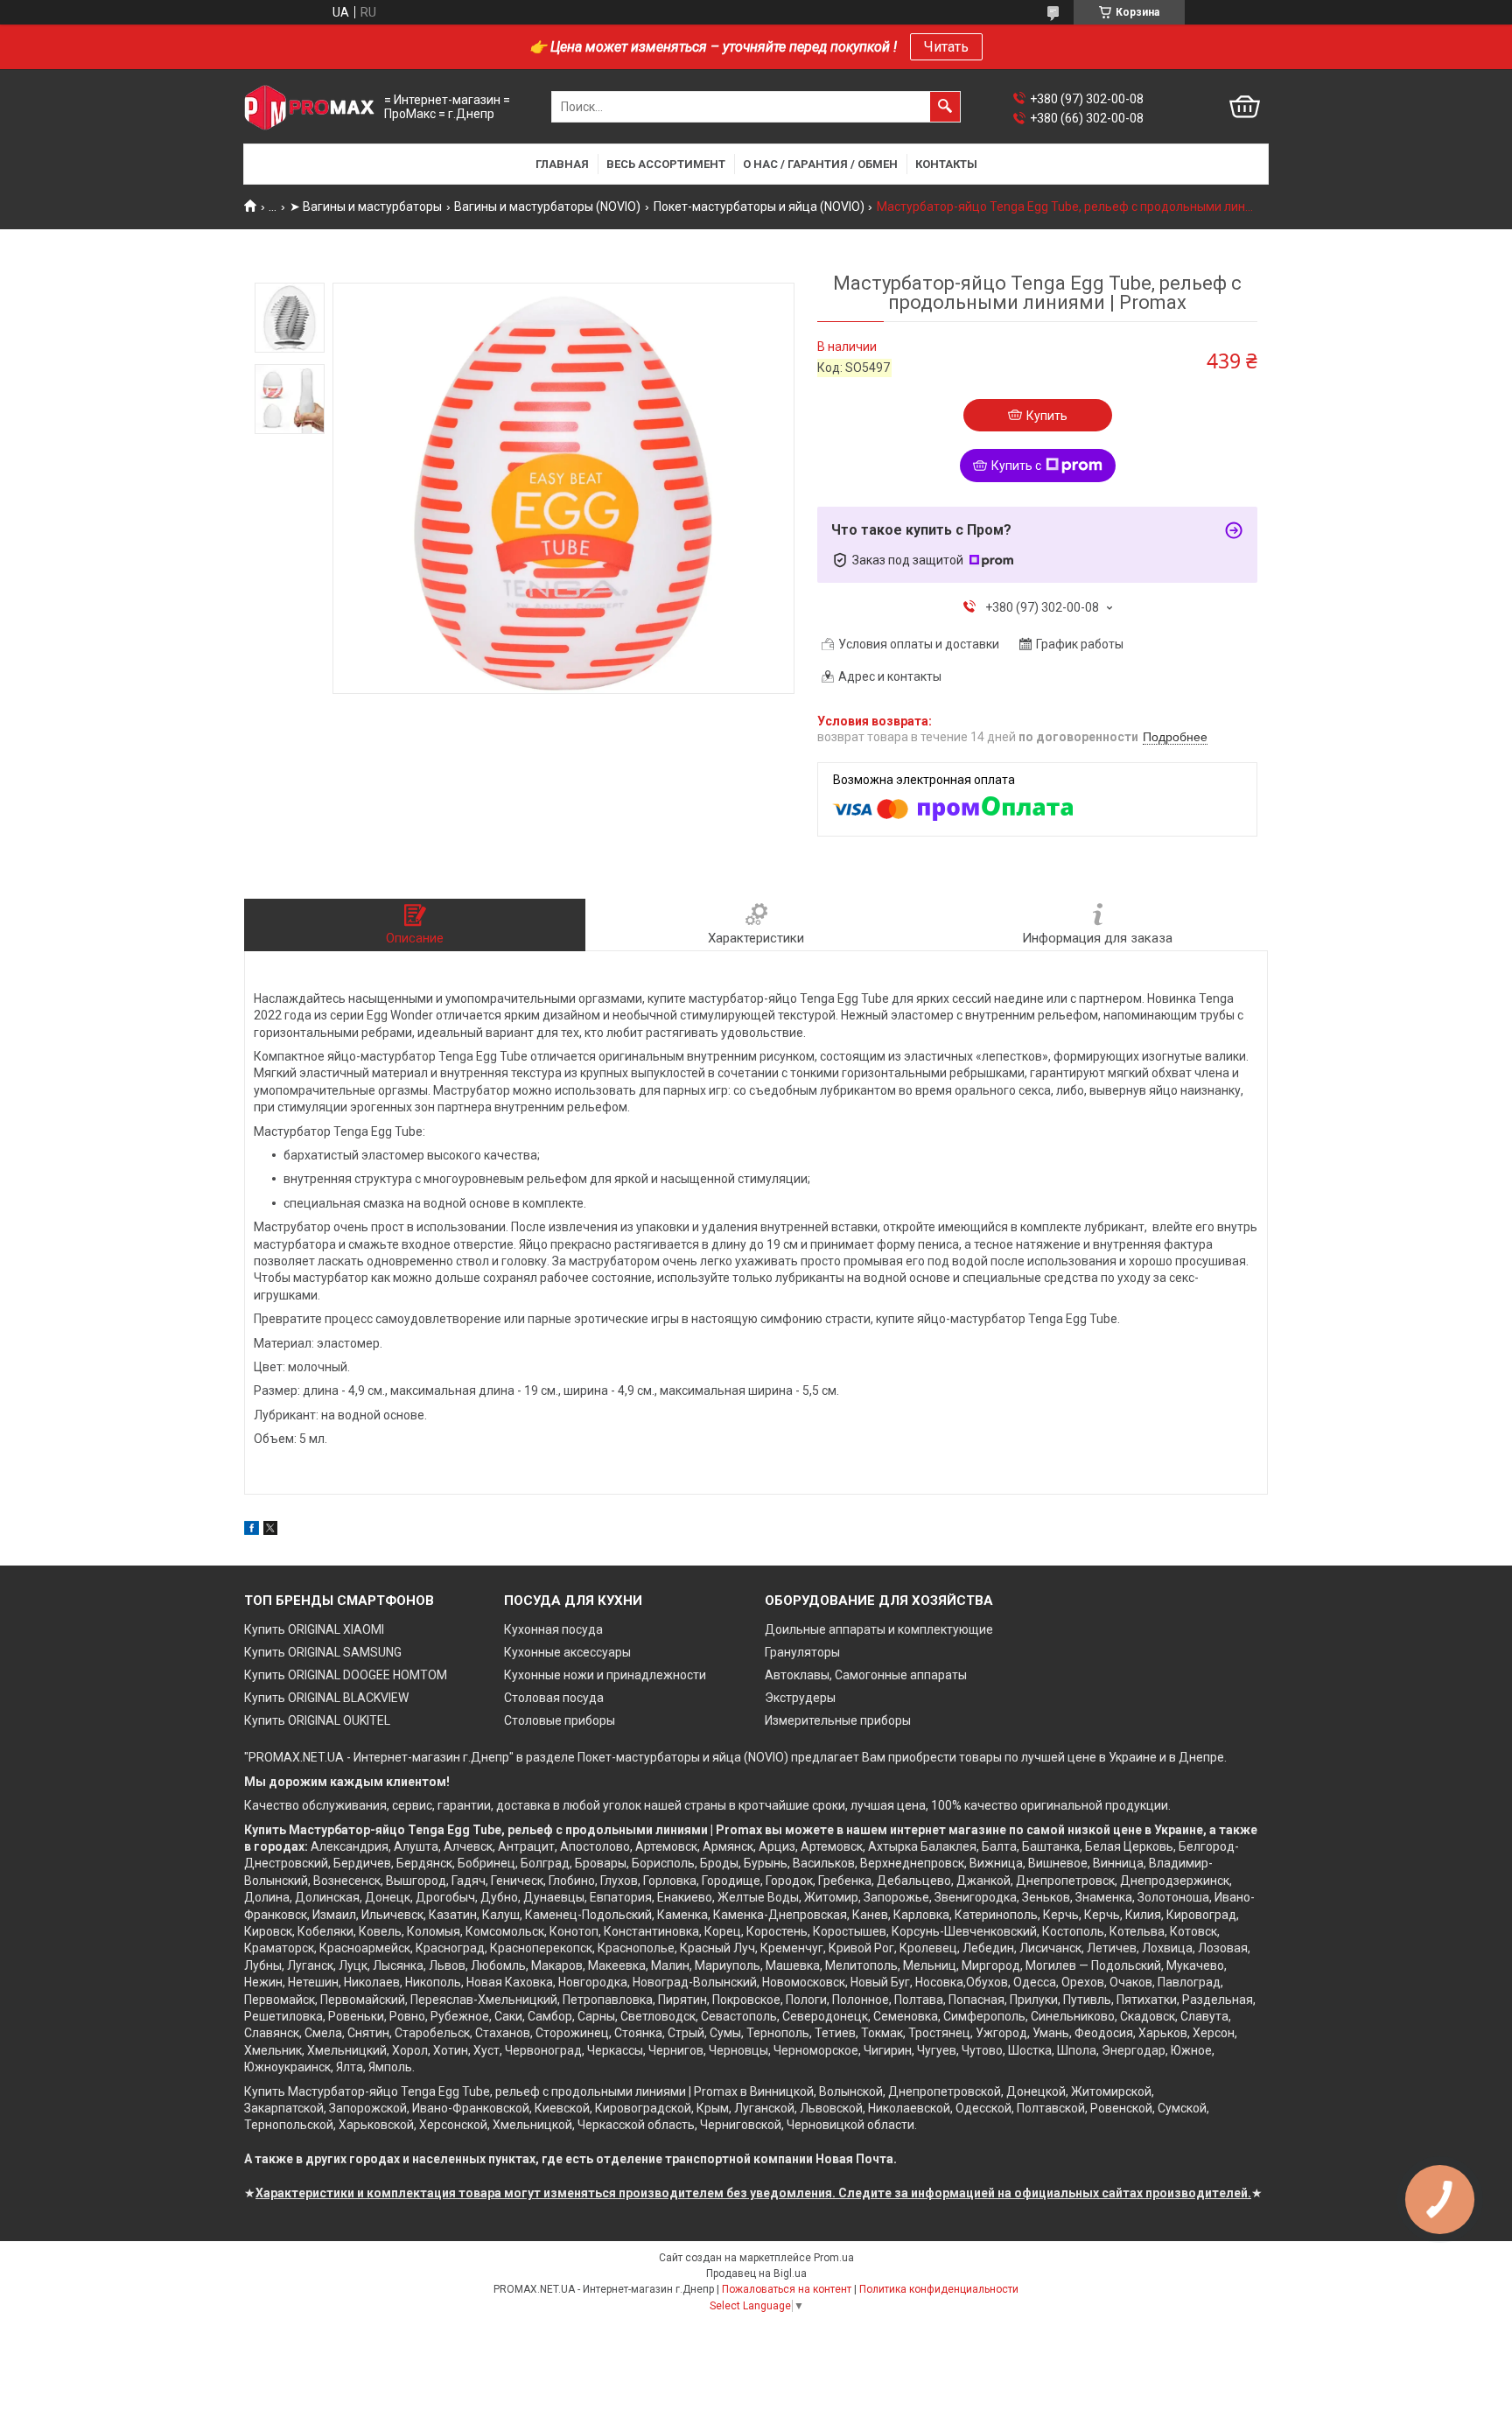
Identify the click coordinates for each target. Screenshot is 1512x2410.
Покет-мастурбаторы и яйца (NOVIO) (759, 207)
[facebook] (252, 1531)
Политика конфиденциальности (939, 2289)
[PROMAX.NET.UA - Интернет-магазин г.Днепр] (310, 107)
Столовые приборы (560, 1720)
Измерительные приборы (838, 1720)
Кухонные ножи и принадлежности (605, 1675)
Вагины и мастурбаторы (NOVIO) (547, 207)
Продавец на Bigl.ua (756, 2273)
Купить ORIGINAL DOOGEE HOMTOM (346, 1675)
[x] (270, 1531)
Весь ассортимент (666, 164)
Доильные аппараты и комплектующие (879, 1629)
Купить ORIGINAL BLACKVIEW (326, 1698)
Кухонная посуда (553, 1629)
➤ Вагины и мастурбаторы (366, 207)
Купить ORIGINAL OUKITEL (317, 1720)
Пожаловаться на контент (787, 2289)
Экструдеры (800, 1698)
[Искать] (945, 107)
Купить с (1016, 466)
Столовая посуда (554, 1698)
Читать (946, 47)
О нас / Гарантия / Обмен (820, 164)
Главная (562, 164)
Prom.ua (834, 2258)
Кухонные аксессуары (567, 1652)
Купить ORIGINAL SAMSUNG (323, 1652)
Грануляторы (802, 1652)
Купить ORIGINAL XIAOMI (314, 1629)
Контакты (946, 164)
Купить (1047, 416)
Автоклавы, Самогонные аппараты (866, 1675)
